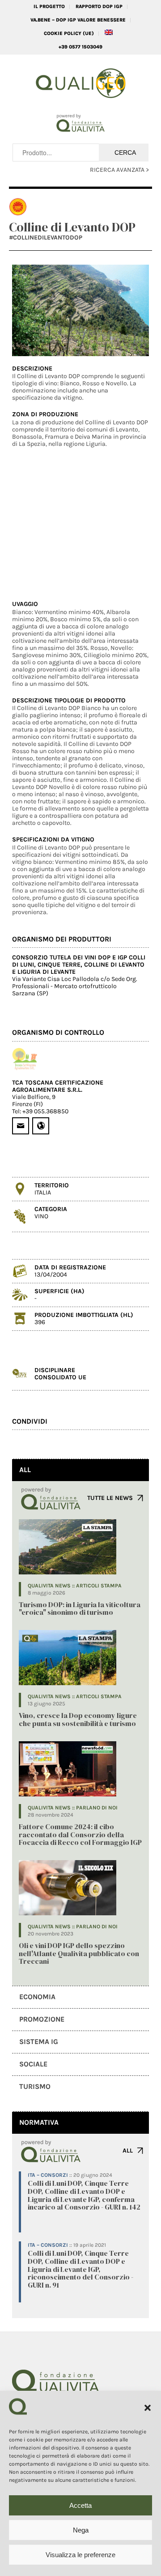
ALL (128, 2151)
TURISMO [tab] (35, 2086)
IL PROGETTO (49, 7)
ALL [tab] (25, 1470)
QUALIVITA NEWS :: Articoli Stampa (75, 1586)
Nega (81, 2530)
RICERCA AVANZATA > (119, 170)
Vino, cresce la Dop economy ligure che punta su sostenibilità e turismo (78, 1719)
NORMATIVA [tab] (39, 2122)
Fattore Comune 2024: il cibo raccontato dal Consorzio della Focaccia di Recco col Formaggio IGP (80, 1834)
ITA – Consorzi (48, 2175)
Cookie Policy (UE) (69, 33)
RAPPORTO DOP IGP (99, 7)
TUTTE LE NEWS (110, 1498)
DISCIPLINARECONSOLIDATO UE (60, 1374)
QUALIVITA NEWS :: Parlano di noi (73, 1808)
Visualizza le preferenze (80, 2555)
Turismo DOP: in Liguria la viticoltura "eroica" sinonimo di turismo (80, 1608)
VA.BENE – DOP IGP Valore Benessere (78, 20)
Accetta (80, 2505)
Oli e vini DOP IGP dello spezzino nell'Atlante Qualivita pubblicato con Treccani (79, 1953)
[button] (148, 2408)
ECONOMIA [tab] (37, 1997)
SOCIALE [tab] (33, 2064)
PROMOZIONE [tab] (42, 2019)
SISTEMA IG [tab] (39, 2042)
